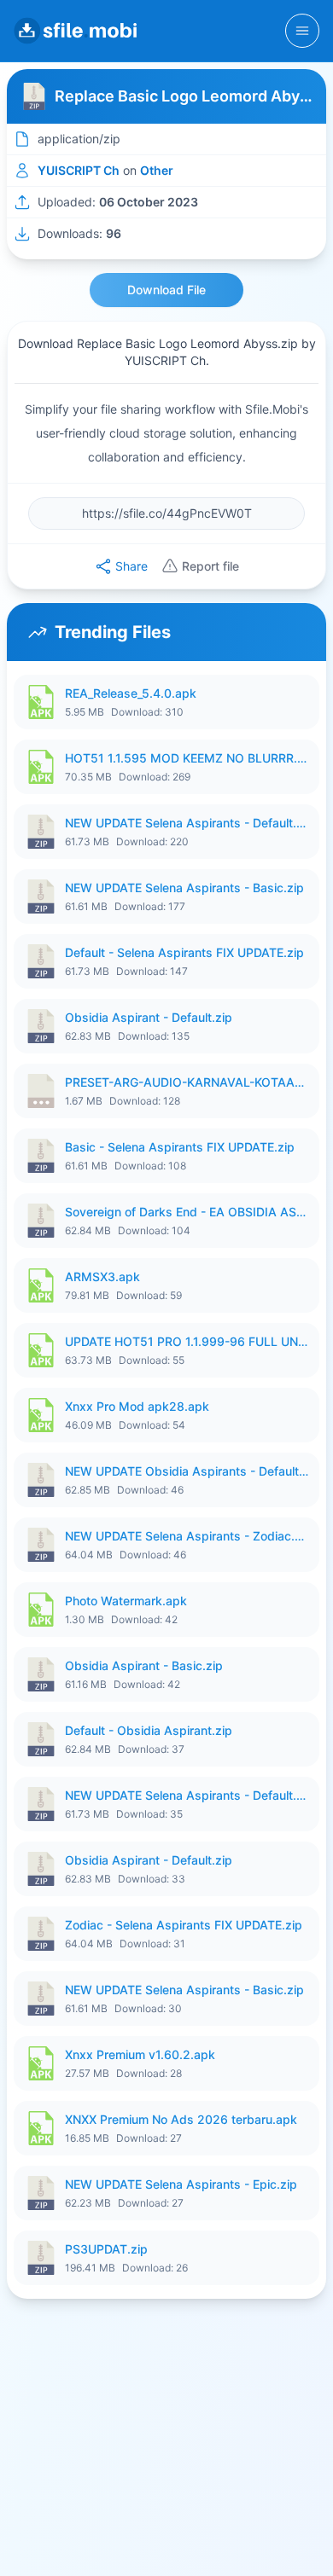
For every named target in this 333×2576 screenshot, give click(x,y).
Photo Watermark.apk (126, 1601)
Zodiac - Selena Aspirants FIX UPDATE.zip (184, 1925)
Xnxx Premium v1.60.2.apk (140, 2054)
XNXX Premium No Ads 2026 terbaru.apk (181, 2119)
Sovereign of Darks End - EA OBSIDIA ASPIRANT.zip (187, 1212)
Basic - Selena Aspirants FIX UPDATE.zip (180, 1147)
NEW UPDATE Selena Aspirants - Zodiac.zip (187, 1536)
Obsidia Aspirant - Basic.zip (144, 1665)
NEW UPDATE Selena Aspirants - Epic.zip (181, 2184)
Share (131, 566)
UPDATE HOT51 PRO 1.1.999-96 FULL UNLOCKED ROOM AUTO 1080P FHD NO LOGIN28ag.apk (187, 1341)
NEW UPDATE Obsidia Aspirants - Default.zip (187, 1471)
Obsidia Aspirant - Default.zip (149, 1017)
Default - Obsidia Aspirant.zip (149, 1730)
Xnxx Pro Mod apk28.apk (137, 1406)
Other (157, 170)
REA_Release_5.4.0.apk (131, 693)
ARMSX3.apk (102, 1276)
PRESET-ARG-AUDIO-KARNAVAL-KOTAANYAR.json (187, 1082)
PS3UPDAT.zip (106, 2249)
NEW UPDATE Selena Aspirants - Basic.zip (184, 888)
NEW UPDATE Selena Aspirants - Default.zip (187, 823)
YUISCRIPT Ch (79, 170)
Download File (166, 290)
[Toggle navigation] (302, 31)
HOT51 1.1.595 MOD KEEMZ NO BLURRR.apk (187, 758)
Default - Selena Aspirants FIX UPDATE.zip (184, 952)
